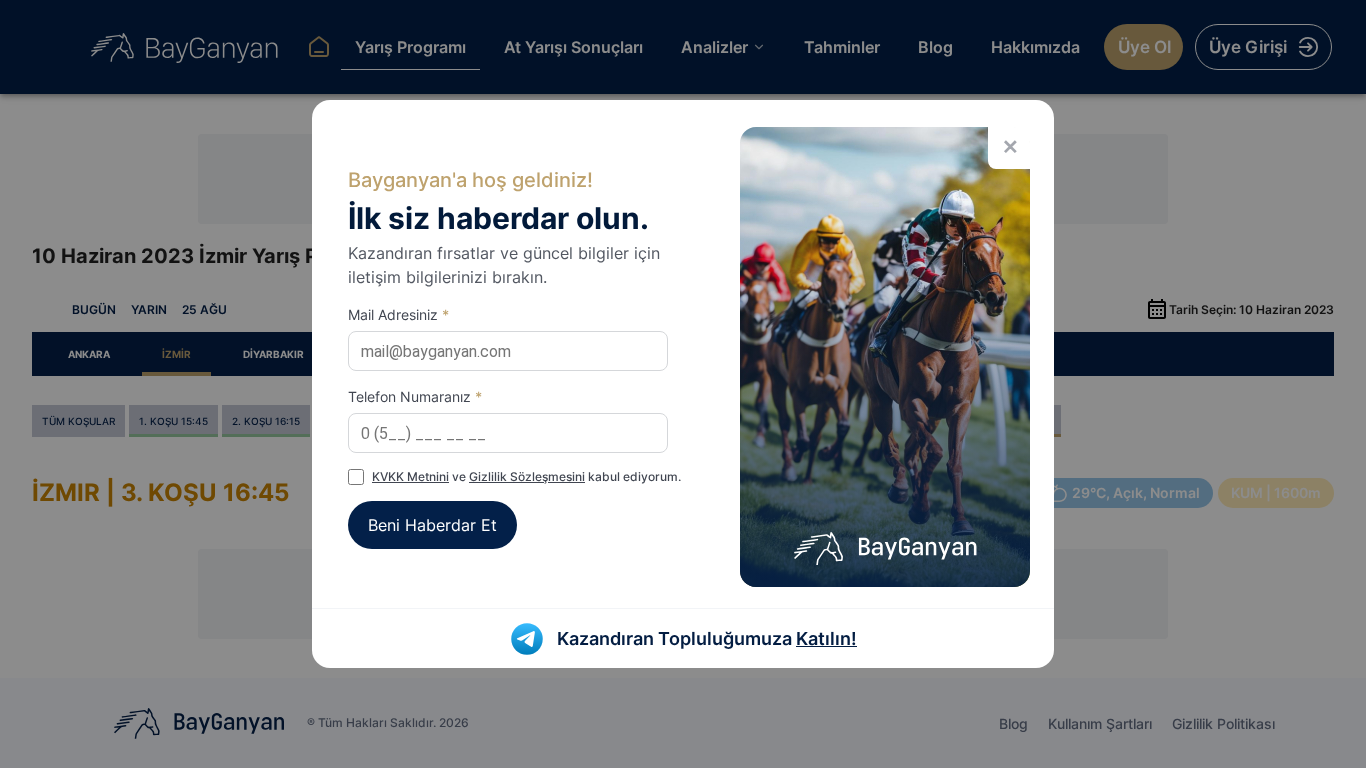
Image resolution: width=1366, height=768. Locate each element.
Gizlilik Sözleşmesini (527, 476)
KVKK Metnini (410, 476)
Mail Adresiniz (398, 314)
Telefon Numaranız (415, 396)
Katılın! (826, 638)
